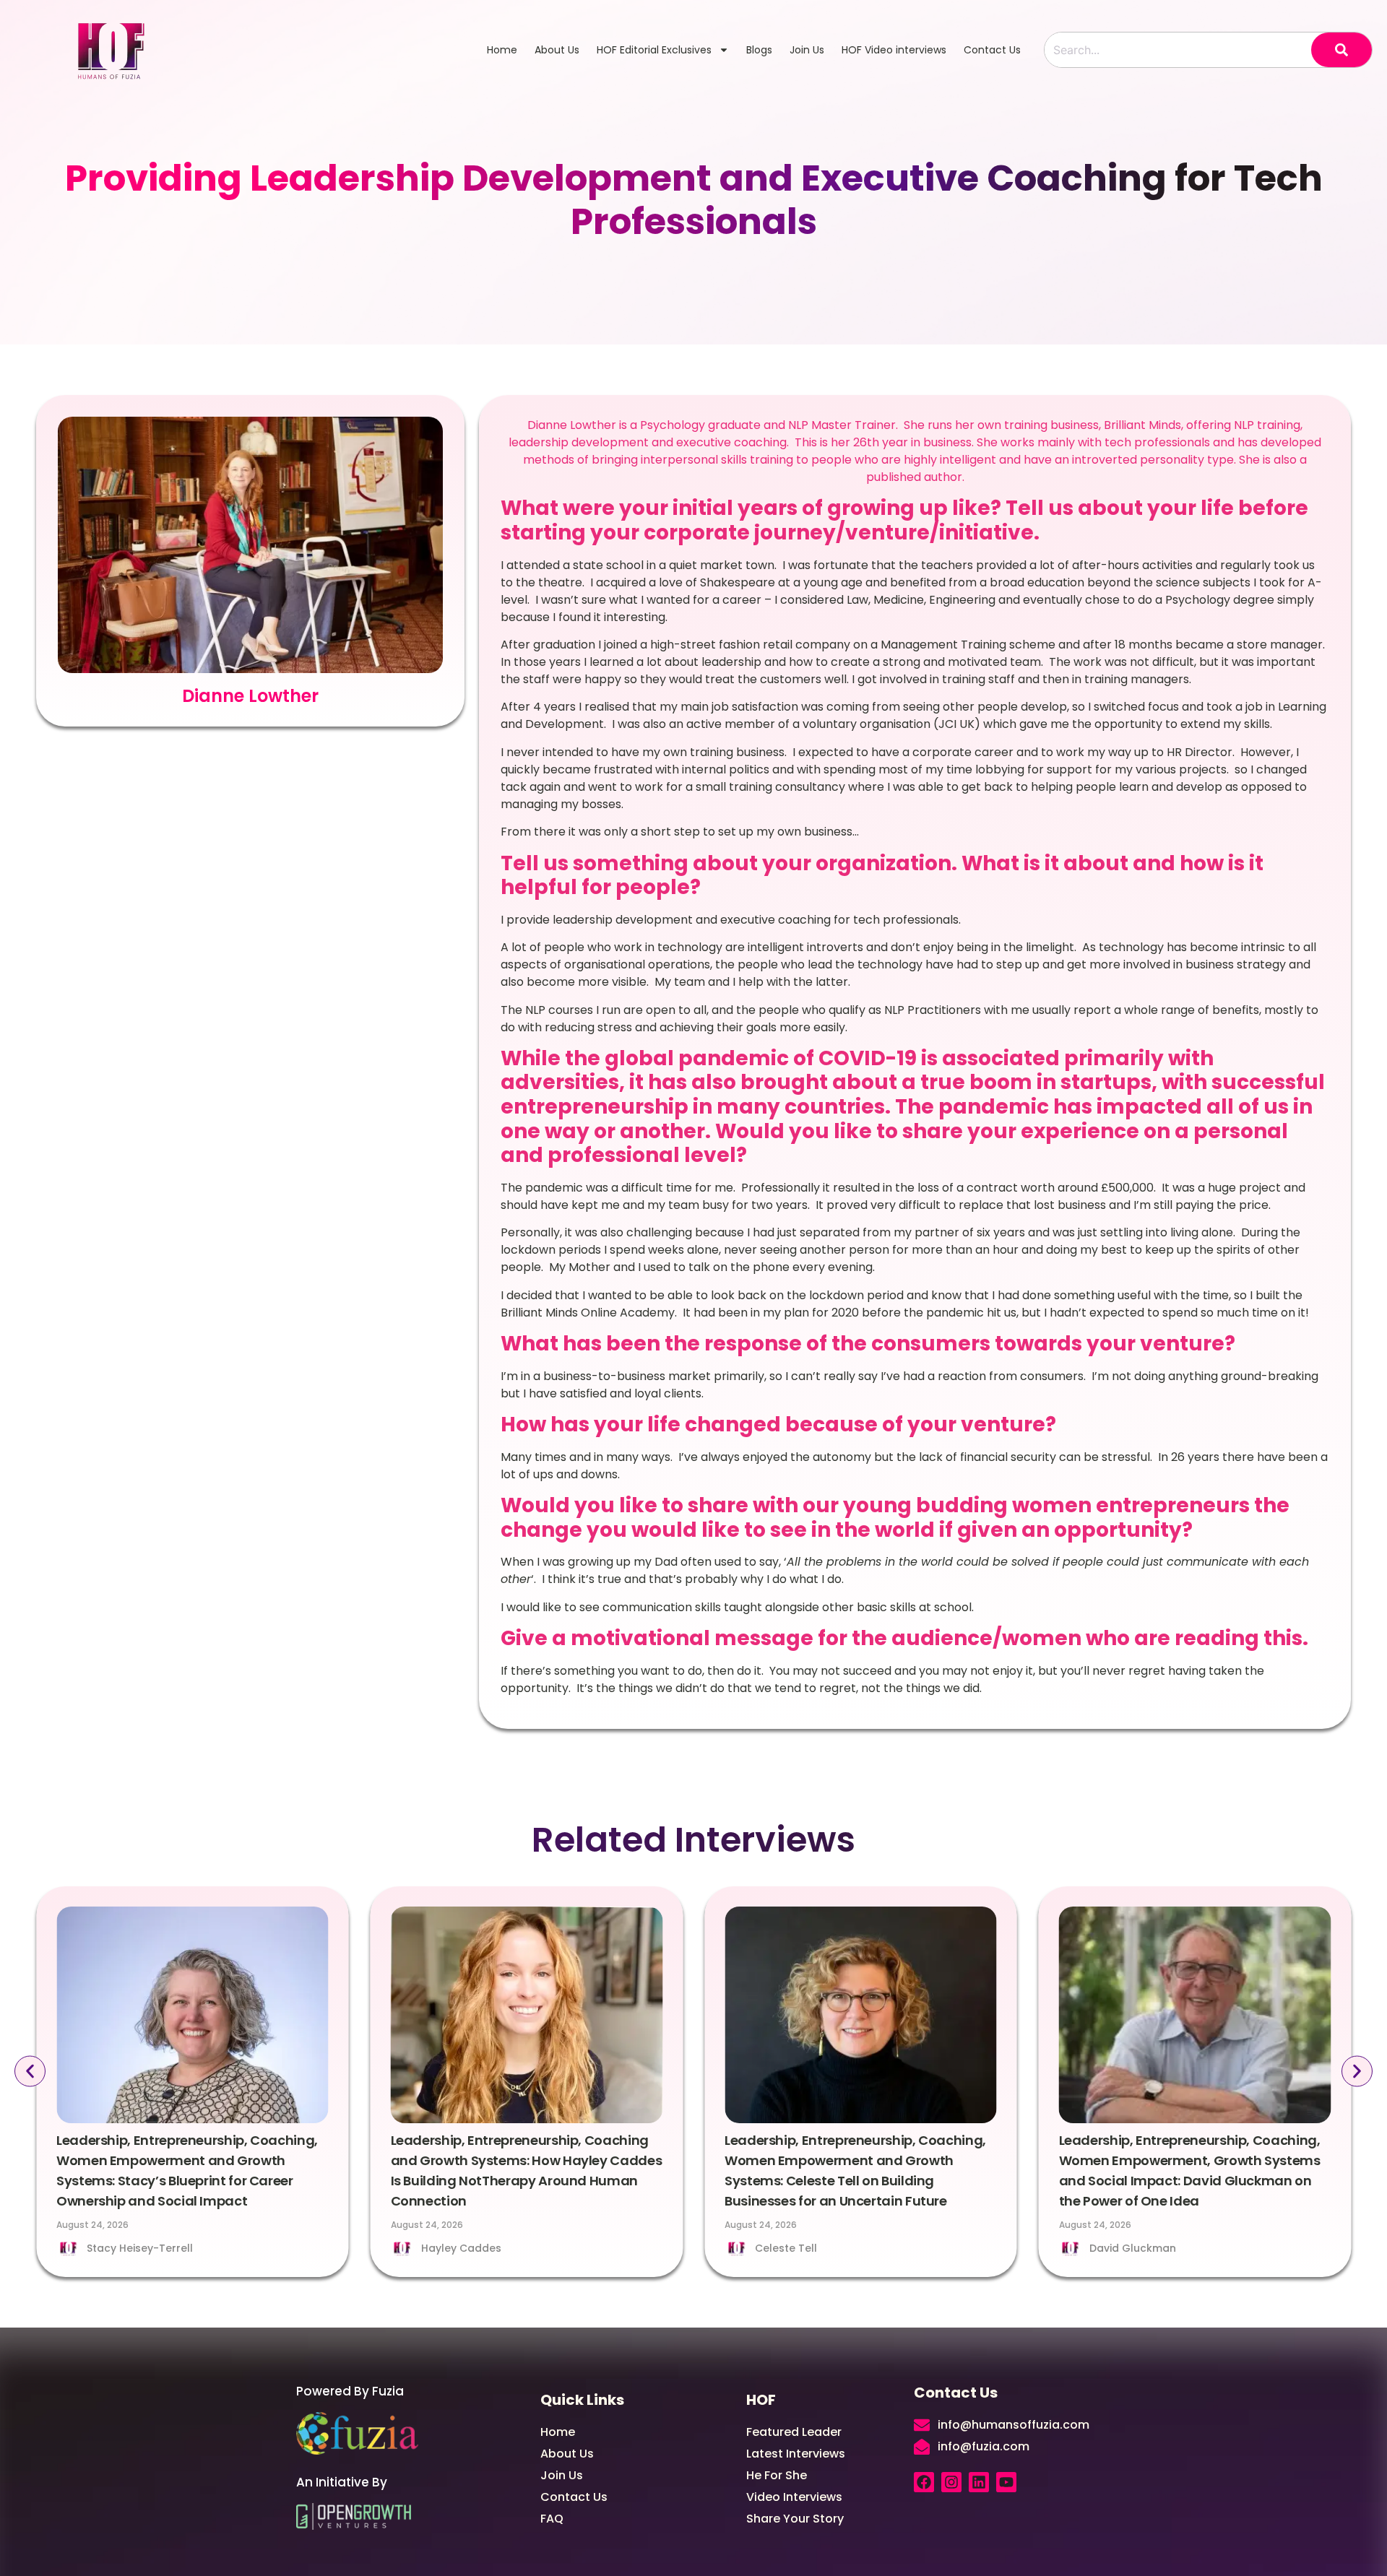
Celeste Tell (786, 2248)
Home (502, 50)
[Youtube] (1006, 2482)
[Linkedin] (979, 2482)
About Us (557, 50)
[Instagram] (951, 2482)
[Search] (1341, 50)
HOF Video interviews (894, 50)
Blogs (759, 50)
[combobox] (1178, 50)
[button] (30, 2071)
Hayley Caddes (461, 2248)
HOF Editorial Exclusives (654, 50)
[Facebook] (924, 2482)
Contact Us (992, 50)
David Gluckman (1133, 2248)
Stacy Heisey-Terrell (140, 2248)
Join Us (807, 50)
